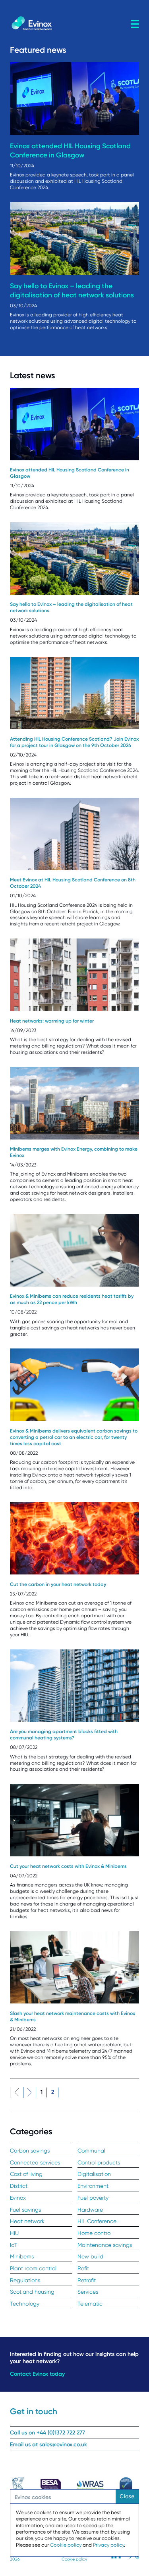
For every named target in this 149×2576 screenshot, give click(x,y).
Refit (83, 2268)
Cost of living (26, 2174)
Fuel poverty (93, 2198)
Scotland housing (32, 2292)
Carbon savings (30, 2151)
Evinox (18, 2198)
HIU (14, 2233)
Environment (93, 2186)
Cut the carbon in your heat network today (58, 1584)
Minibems (22, 2256)
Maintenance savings (105, 2245)
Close (127, 2496)
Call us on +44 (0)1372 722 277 (47, 2433)
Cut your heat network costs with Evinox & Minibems (68, 1866)
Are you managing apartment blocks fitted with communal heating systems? (64, 1735)
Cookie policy (74, 2559)
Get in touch (34, 2411)
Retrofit (87, 2280)
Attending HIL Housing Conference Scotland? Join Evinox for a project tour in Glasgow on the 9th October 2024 (74, 742)
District (19, 2186)
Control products (99, 2162)
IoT (14, 2245)
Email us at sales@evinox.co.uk (48, 2445)
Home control (95, 2233)
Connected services (35, 2162)
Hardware (90, 2210)
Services (88, 2292)
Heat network (27, 2221)
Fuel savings (25, 2210)
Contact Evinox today (37, 2374)
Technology (25, 2304)
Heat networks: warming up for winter (52, 1021)
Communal (91, 2151)
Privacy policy (108, 2545)
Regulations (25, 2280)
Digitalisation (94, 2174)
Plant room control (33, 2268)
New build (90, 2256)
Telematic (90, 2304)
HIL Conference (97, 2221)
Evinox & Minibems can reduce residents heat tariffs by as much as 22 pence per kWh (72, 1299)
